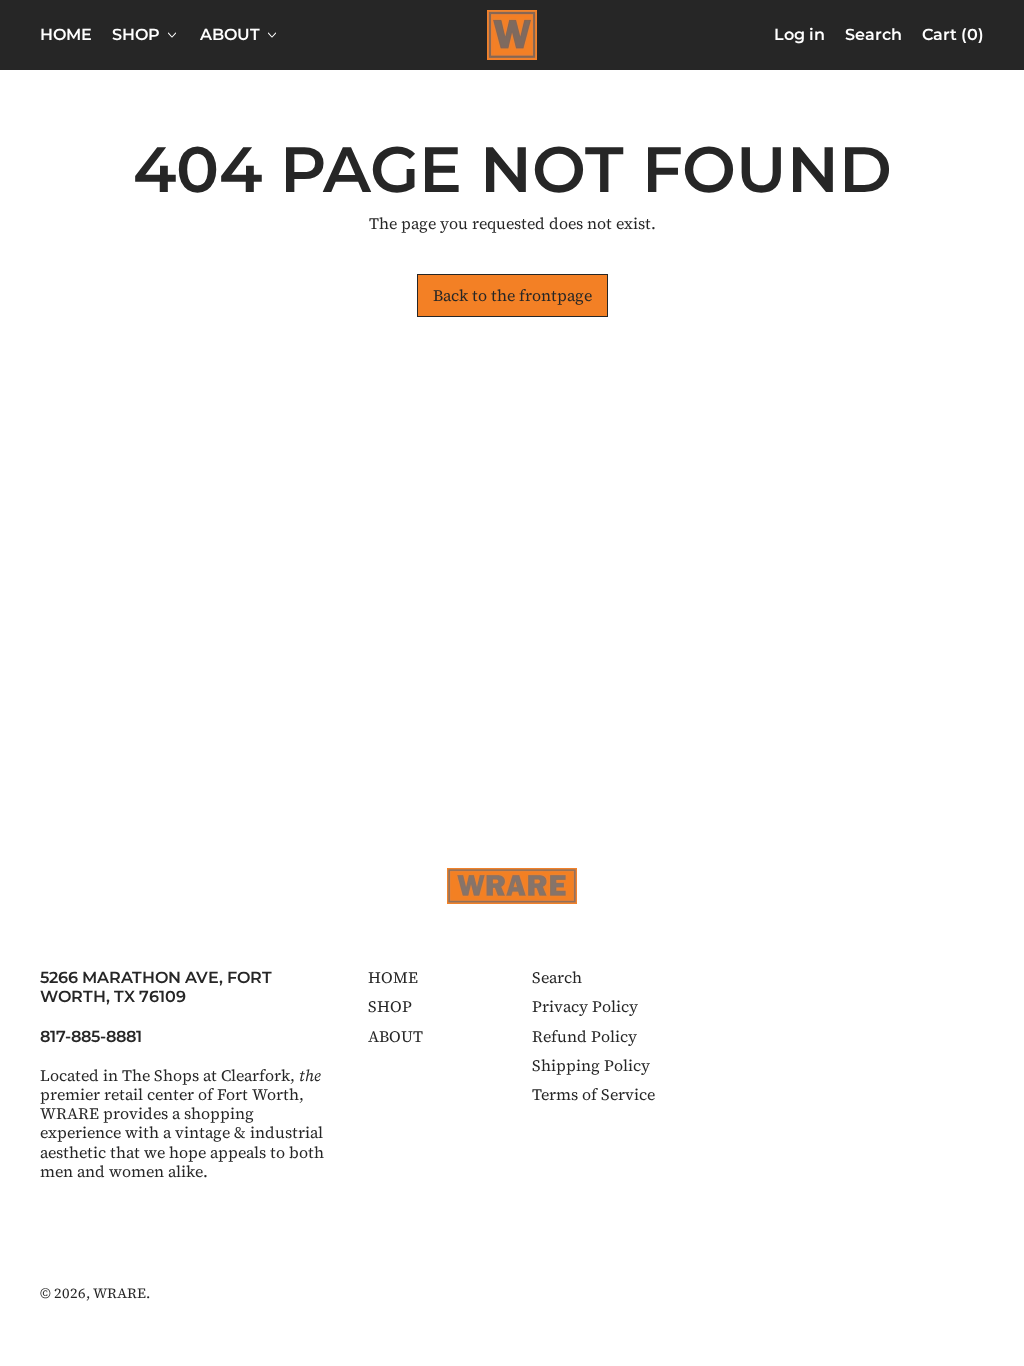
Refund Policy (584, 1036)
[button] (873, 35)
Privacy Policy (585, 1006)
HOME (66, 34)
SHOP (390, 1006)
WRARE (119, 1293)
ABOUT (395, 1036)
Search (557, 977)
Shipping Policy (591, 1065)
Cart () (952, 38)
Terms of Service (593, 1094)
